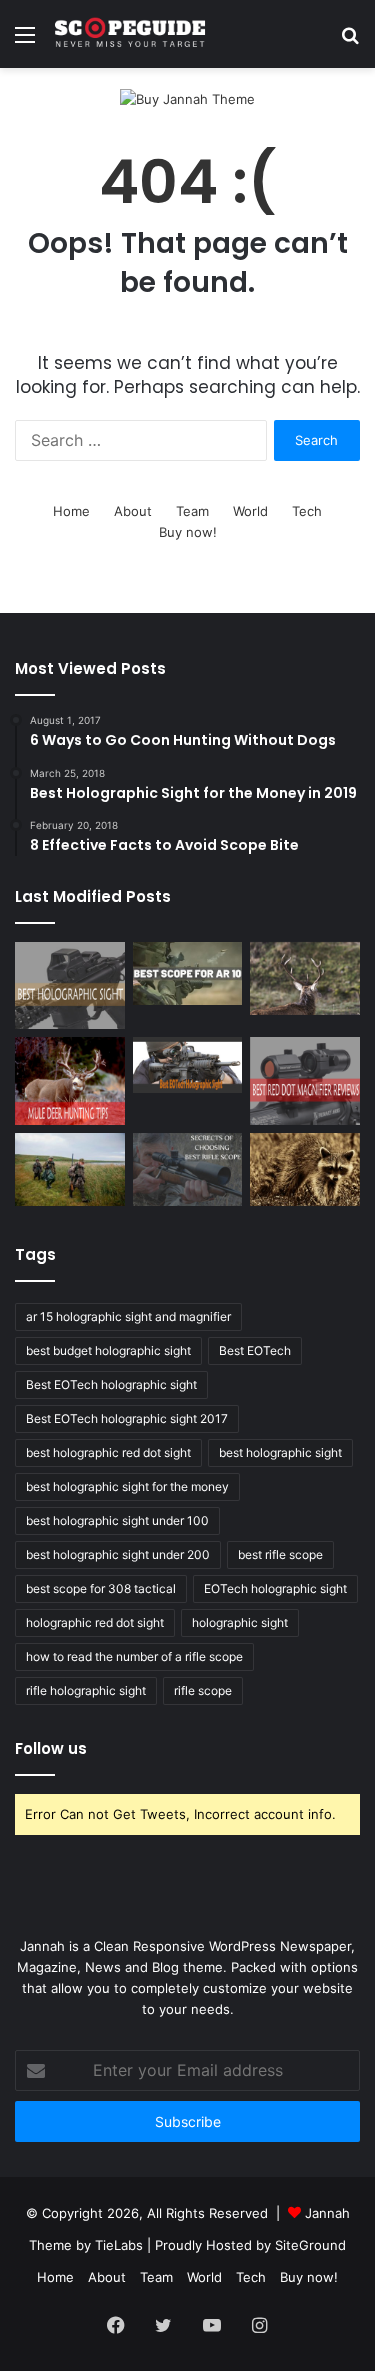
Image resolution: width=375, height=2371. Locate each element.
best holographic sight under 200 (118, 1554)
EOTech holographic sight (275, 1588)
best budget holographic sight (108, 1350)
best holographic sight (280, 1452)
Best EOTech (255, 1350)
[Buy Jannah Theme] (187, 98)
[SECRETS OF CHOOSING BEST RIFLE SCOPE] (188, 1169)
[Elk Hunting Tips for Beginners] (305, 978)
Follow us (51, 1748)
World (250, 511)
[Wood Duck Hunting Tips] (70, 1169)
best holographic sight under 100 (117, 1520)
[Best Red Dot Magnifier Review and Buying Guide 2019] (305, 1081)
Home (71, 511)
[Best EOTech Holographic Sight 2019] (188, 1065)
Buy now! (188, 532)
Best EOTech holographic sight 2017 (127, 1418)
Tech (307, 511)
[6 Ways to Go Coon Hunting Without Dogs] (305, 1169)
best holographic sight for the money (127, 1486)
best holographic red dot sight (108, 1452)
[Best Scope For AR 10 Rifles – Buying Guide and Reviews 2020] (188, 973)
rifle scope (203, 1690)
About (133, 511)
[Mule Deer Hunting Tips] (70, 1081)
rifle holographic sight (86, 1690)
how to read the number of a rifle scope (134, 1656)
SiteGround (310, 2245)
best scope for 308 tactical (101, 1588)
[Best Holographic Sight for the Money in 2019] (70, 986)
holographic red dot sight (95, 1622)
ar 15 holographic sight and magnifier (128, 1316)
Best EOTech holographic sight (111, 1384)
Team (192, 511)
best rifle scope (280, 1554)
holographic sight (240, 1622)
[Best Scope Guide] (130, 34)
